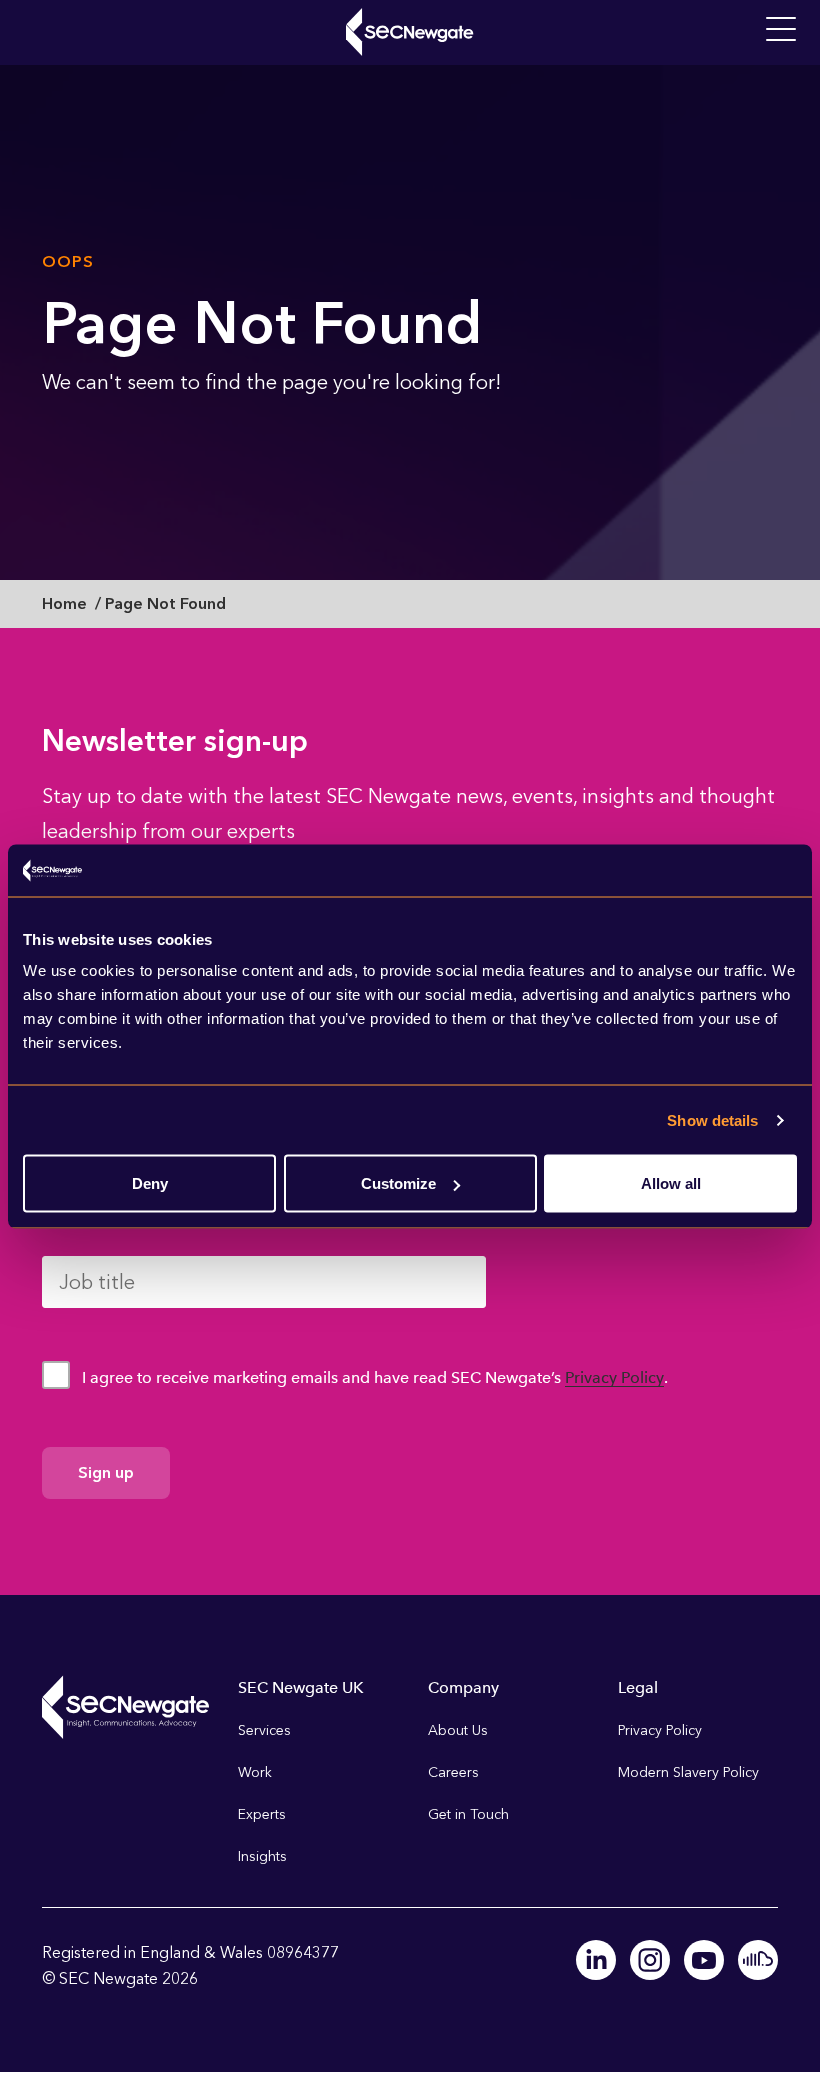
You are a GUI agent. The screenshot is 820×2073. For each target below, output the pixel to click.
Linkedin (596, 1960)
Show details (712, 1119)
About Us (458, 1730)
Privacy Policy (614, 1377)
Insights (262, 1856)
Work (255, 1772)
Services (264, 1730)
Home (64, 603)
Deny (150, 1183)
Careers (453, 1772)
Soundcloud (758, 1960)
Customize (398, 1183)
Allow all (671, 1183)
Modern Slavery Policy (688, 1772)
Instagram (650, 1960)
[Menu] (781, 30)
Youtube (704, 1960)
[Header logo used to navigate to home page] (409, 32)
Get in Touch (468, 1814)
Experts (262, 1814)
